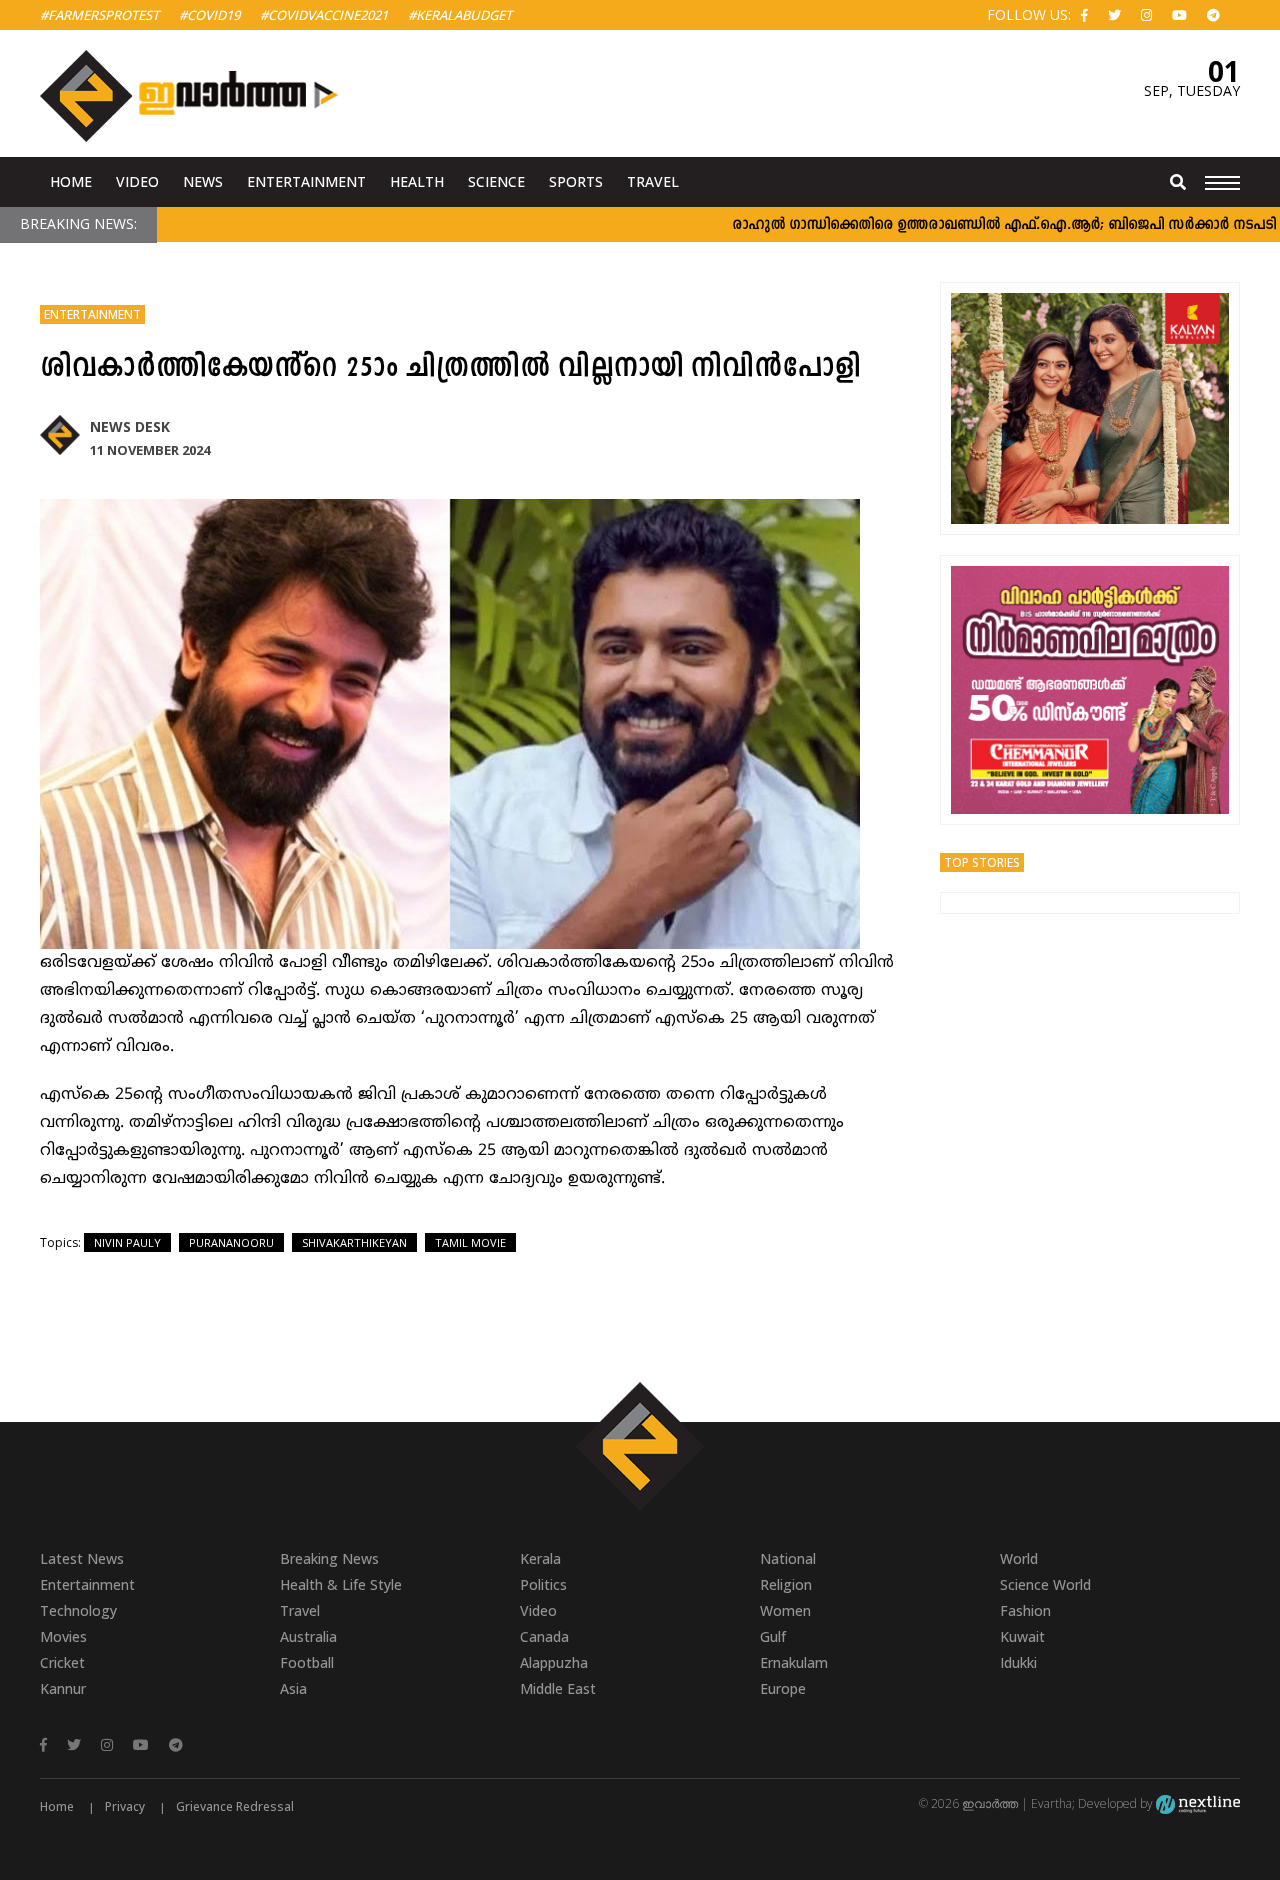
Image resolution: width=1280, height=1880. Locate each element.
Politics (543, 1584)
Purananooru (231, 1242)
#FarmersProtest (99, 15)
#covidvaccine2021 (324, 15)
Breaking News (329, 1558)
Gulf (773, 1636)
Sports (576, 181)
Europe (783, 1688)
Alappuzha (554, 1662)
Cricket (62, 1662)
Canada (544, 1636)
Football (307, 1662)
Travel (653, 181)
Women (785, 1610)
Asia (293, 1688)
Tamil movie (470, 1242)
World (1019, 1558)
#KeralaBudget (460, 15)
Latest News (82, 1558)
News (203, 181)
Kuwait (1022, 1636)
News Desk (130, 426)
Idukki (1018, 1662)
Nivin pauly (127, 1242)
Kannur (63, 1688)
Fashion (1025, 1610)
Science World (1045, 1584)
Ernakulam (794, 1662)
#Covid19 (209, 15)
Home (71, 181)
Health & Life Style (341, 1584)
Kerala (540, 1558)
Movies (63, 1636)
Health (417, 181)
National (788, 1558)
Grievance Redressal (235, 1806)
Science (496, 181)
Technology (78, 1610)
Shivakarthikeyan (354, 1242)
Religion (786, 1584)
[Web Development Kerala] (1198, 1803)
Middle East (558, 1688)
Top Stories (982, 862)
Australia (308, 1636)
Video (137, 181)
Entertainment (306, 181)
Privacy (125, 1806)
